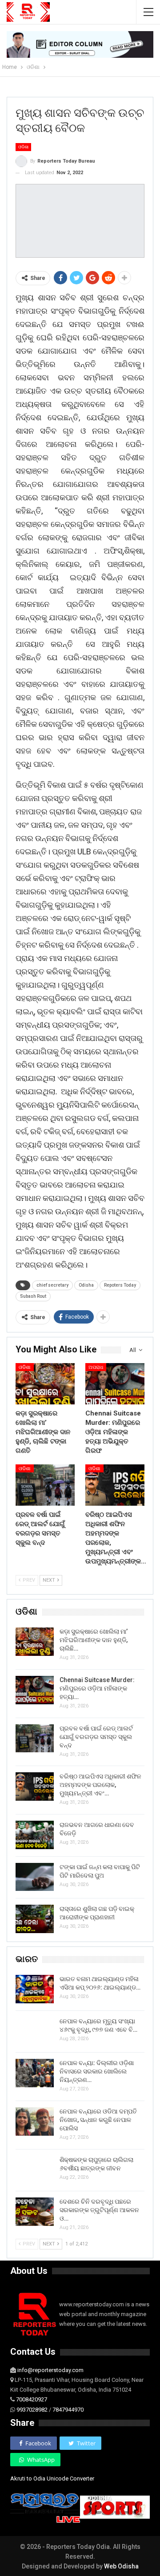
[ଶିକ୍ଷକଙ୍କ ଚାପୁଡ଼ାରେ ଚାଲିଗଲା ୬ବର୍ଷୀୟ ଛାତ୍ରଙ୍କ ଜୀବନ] (35, 2170)
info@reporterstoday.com (50, 2370)
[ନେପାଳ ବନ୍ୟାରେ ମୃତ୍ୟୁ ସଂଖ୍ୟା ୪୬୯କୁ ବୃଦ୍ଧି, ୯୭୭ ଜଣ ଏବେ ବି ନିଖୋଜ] (35, 2031)
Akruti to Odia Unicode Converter (52, 2478)
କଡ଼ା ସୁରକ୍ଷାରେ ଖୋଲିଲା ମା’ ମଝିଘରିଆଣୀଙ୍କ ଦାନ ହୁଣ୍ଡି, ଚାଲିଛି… (94, 1640)
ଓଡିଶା (23, 147)
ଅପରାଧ (96, 1367)
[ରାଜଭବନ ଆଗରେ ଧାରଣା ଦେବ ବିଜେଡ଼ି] (35, 1835)
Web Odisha (121, 2566)
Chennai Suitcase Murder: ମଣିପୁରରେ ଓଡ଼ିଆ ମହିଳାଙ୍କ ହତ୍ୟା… (97, 1688)
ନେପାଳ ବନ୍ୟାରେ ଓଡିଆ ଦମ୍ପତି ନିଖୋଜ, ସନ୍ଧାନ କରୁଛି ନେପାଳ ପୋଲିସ (98, 2120)
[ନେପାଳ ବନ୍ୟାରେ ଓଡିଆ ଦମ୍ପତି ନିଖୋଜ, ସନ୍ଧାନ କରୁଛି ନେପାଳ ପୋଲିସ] (35, 2121)
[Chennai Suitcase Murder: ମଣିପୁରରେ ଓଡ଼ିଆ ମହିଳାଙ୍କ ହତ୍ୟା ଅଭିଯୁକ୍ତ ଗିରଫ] (115, 1384)
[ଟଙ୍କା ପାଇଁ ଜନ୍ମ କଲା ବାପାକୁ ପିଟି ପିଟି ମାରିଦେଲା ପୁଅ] (35, 1877)
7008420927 (32, 2399)
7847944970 (68, 2410)
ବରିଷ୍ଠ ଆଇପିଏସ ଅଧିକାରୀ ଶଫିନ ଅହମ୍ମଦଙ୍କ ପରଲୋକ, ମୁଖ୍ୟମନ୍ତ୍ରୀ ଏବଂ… (100, 1785)
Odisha (86, 1285)
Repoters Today (120, 1285)
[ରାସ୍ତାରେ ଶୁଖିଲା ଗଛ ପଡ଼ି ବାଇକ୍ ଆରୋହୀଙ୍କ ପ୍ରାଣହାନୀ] (35, 1919)
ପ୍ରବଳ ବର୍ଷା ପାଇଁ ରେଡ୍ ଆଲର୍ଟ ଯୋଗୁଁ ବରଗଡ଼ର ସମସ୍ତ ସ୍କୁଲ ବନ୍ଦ (96, 1737)
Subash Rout (33, 1296)
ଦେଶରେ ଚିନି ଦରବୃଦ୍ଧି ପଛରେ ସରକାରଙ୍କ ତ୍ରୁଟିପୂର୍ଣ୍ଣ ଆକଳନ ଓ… (99, 2210)
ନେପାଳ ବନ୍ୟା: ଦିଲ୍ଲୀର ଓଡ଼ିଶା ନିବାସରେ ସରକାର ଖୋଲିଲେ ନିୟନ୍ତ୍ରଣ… (97, 2071)
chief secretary (52, 1285)
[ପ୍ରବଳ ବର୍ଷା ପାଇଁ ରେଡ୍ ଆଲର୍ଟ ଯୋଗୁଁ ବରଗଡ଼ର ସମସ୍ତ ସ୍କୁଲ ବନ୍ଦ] (45, 1485)
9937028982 (32, 2410)
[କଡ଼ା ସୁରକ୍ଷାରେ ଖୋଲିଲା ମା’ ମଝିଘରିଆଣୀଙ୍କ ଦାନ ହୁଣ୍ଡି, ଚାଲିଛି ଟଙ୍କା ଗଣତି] (45, 1384)
